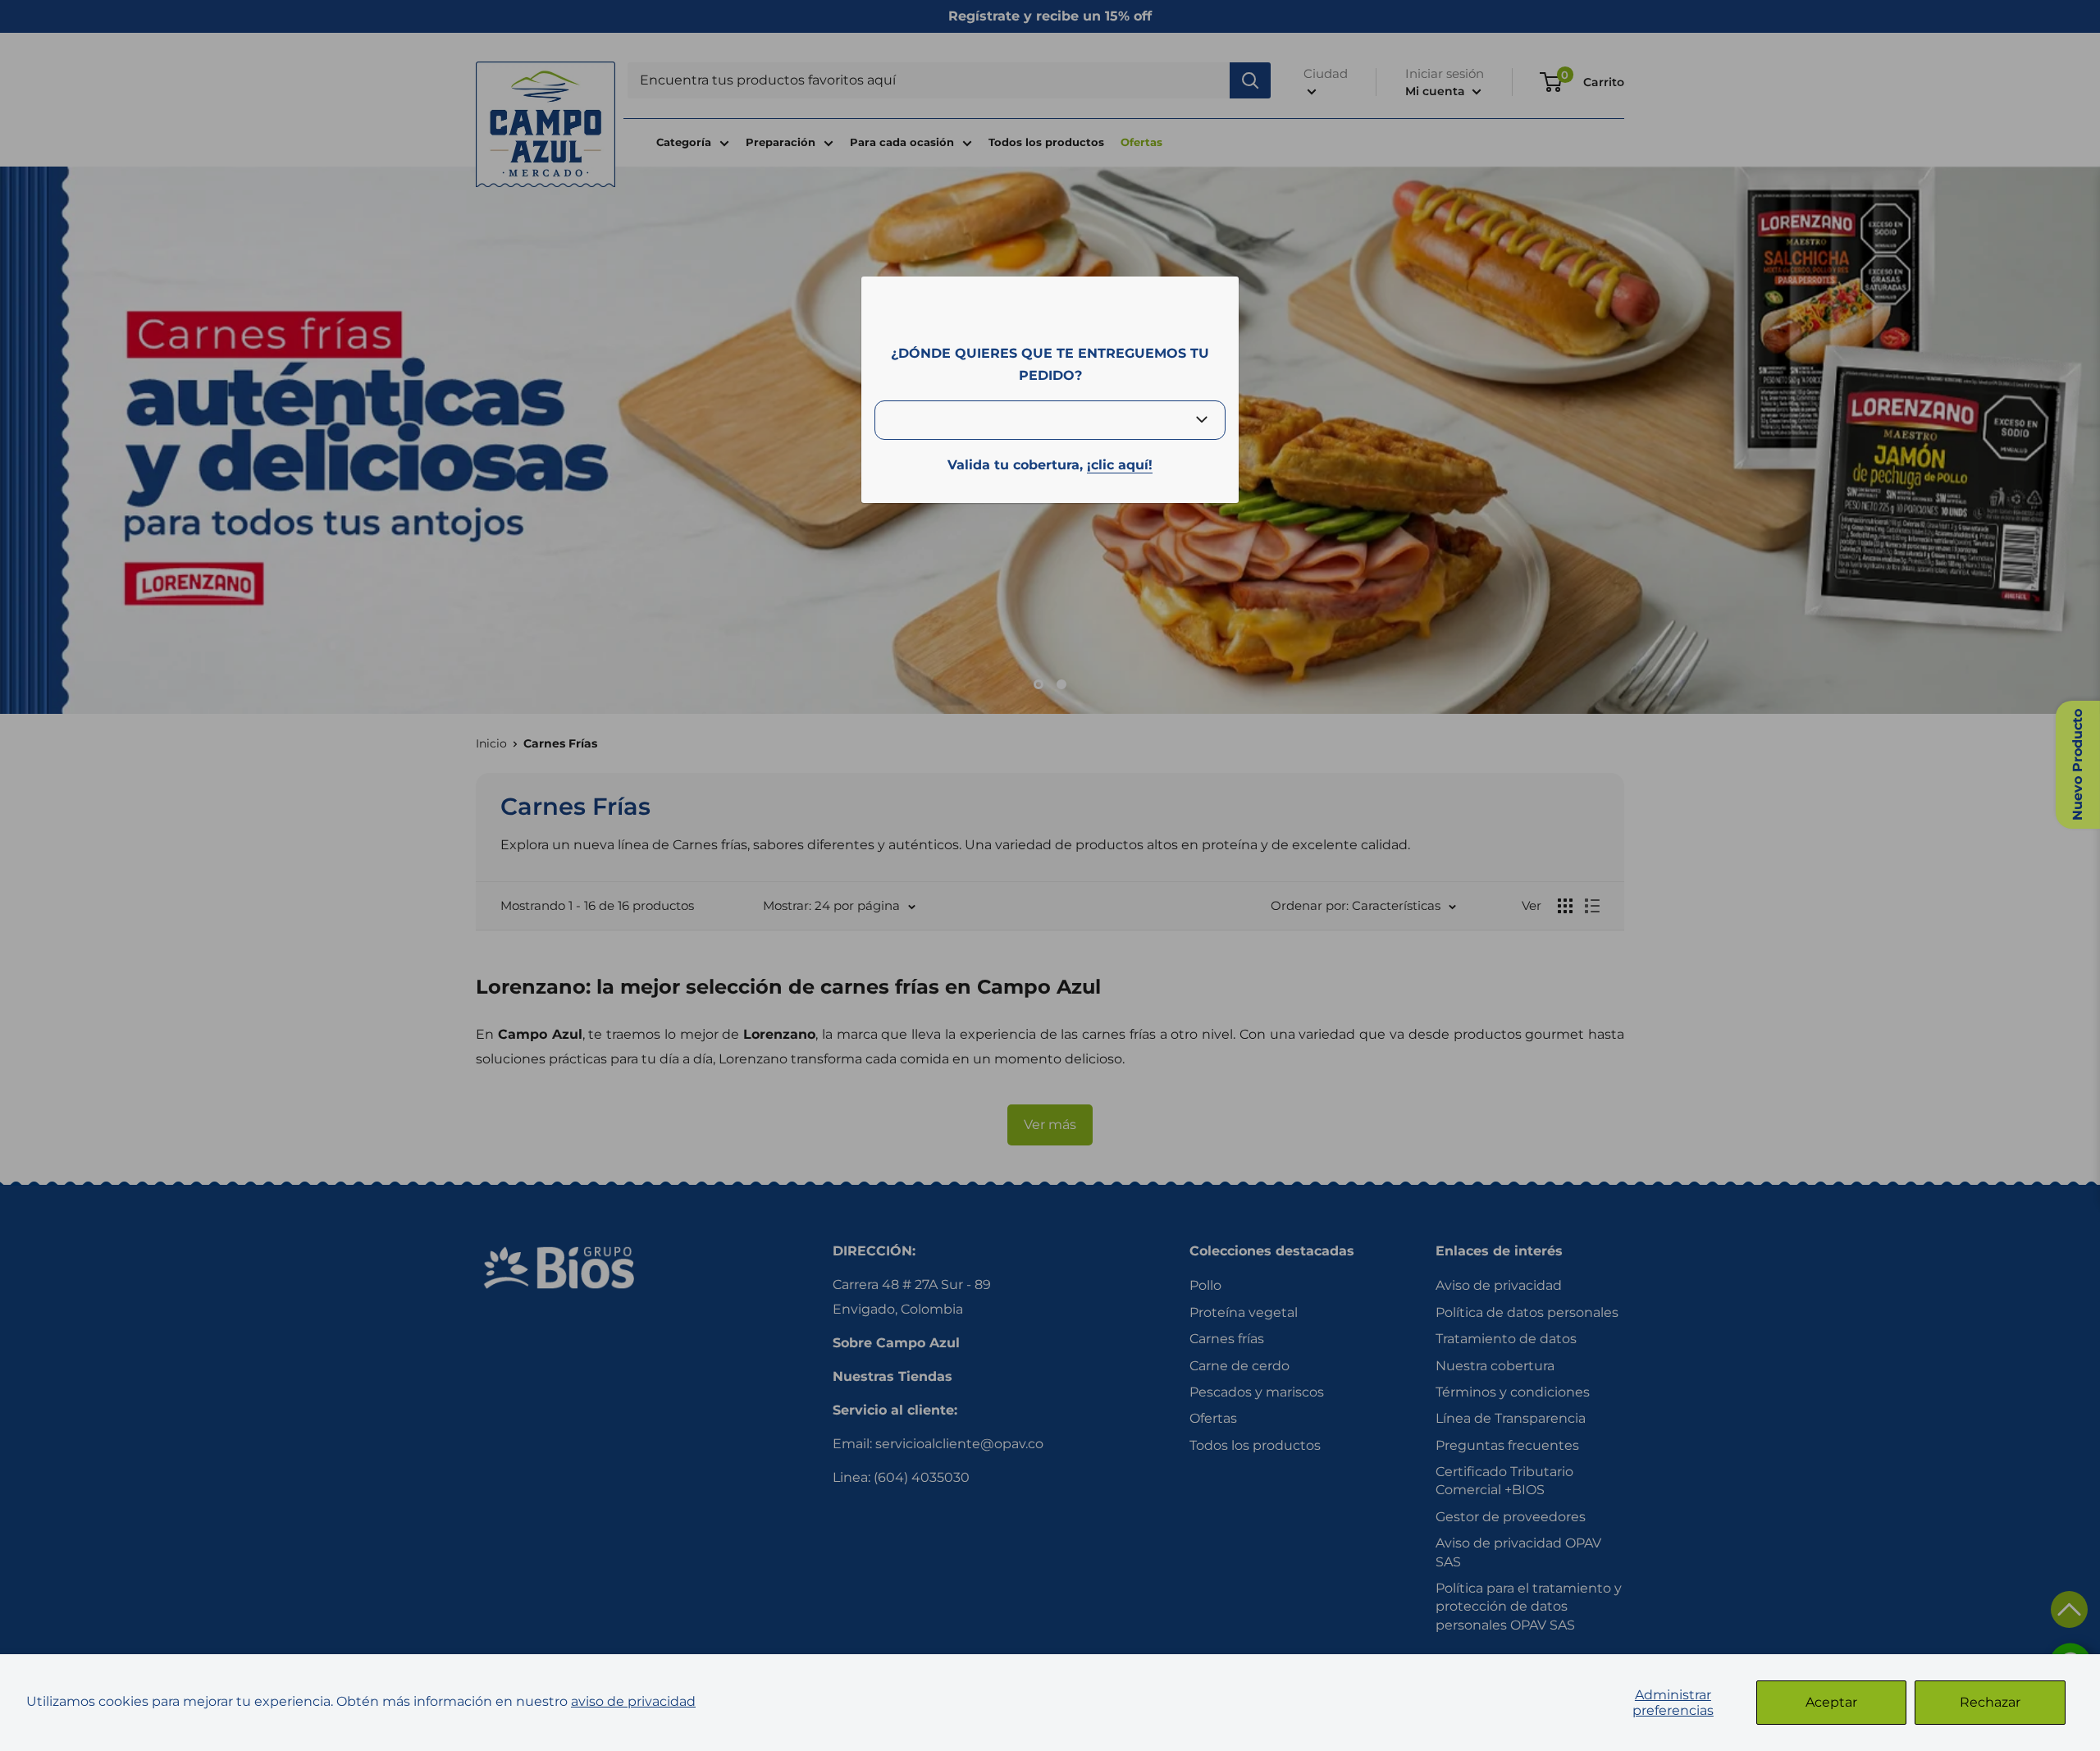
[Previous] (25, 436)
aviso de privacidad (633, 1701)
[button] (2069, 1609)
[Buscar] (1250, 80)
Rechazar (1990, 1702)
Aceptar (1831, 1702)
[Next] (2075, 436)
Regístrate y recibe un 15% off (1050, 16)
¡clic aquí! (1120, 465)
